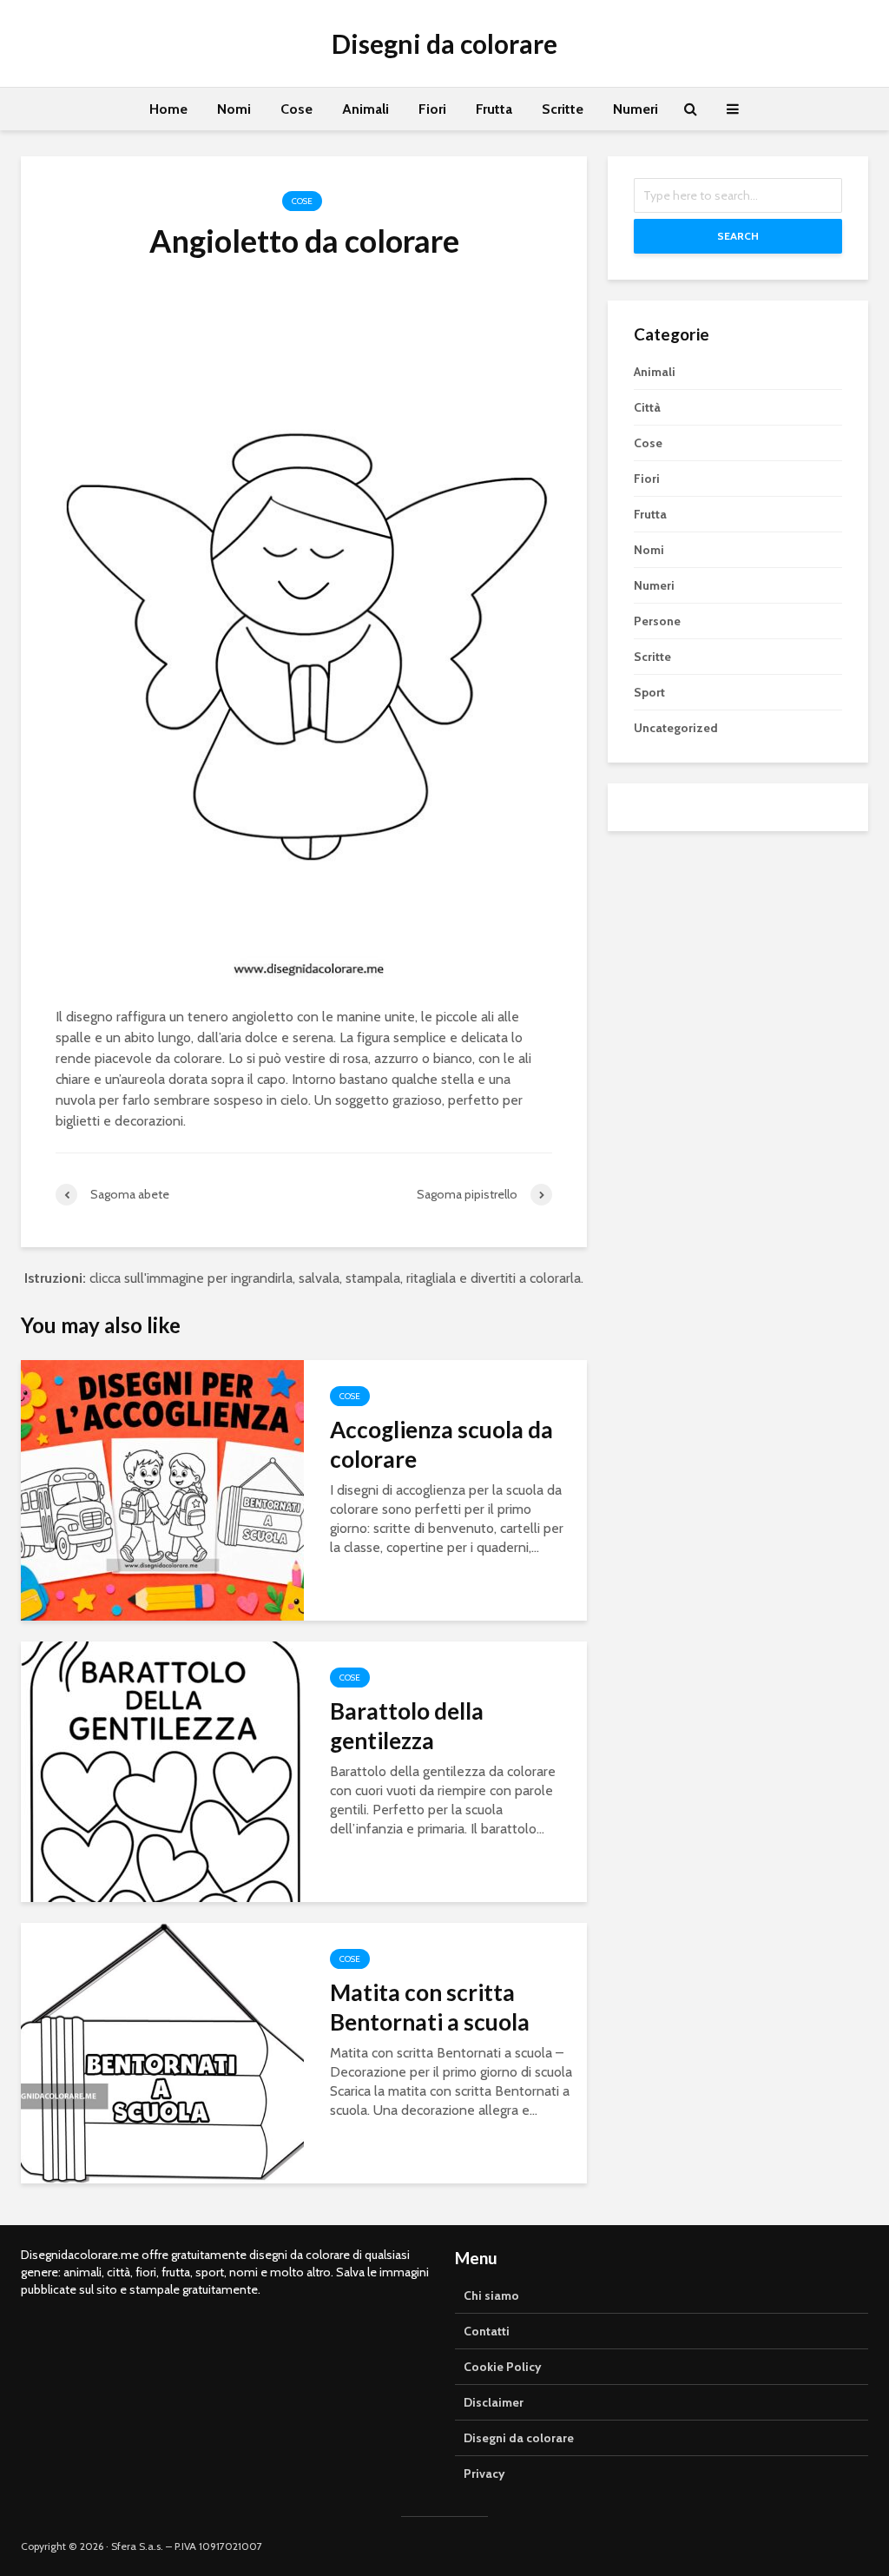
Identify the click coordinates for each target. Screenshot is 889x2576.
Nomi (234, 109)
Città (647, 407)
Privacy (484, 2474)
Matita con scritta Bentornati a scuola (430, 2007)
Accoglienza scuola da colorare (441, 1444)
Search (738, 236)
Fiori (432, 109)
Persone (657, 621)
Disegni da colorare (444, 43)
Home (168, 109)
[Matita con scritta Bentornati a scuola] (162, 2052)
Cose (296, 109)
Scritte (563, 109)
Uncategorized (676, 728)
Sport (649, 692)
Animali (365, 109)
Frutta (494, 109)
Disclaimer (494, 2402)
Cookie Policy (503, 2367)
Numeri (635, 109)
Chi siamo (491, 2295)
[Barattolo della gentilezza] (162, 1770)
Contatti (487, 2331)
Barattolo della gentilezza (407, 1726)
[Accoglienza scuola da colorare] (162, 1489)
